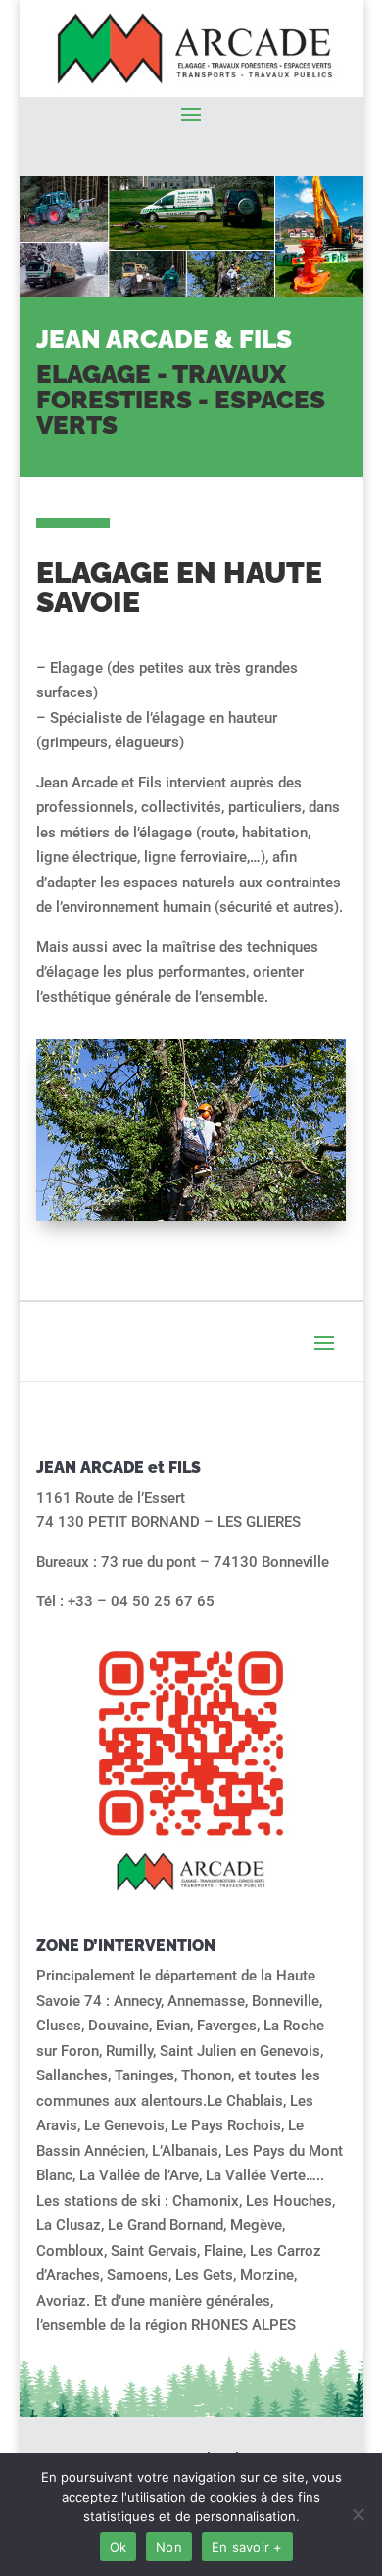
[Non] (358, 2514)
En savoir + (247, 2547)
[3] (191, 1216)
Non (169, 2547)
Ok (119, 2547)
